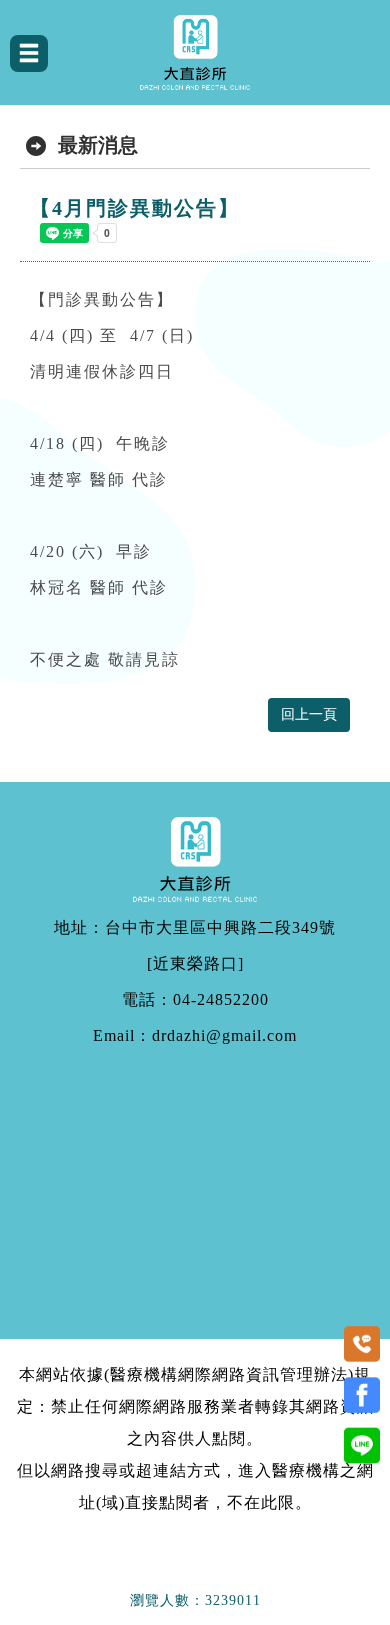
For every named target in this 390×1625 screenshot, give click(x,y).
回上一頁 (309, 714)
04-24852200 (221, 1000)
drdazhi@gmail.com (224, 1036)
